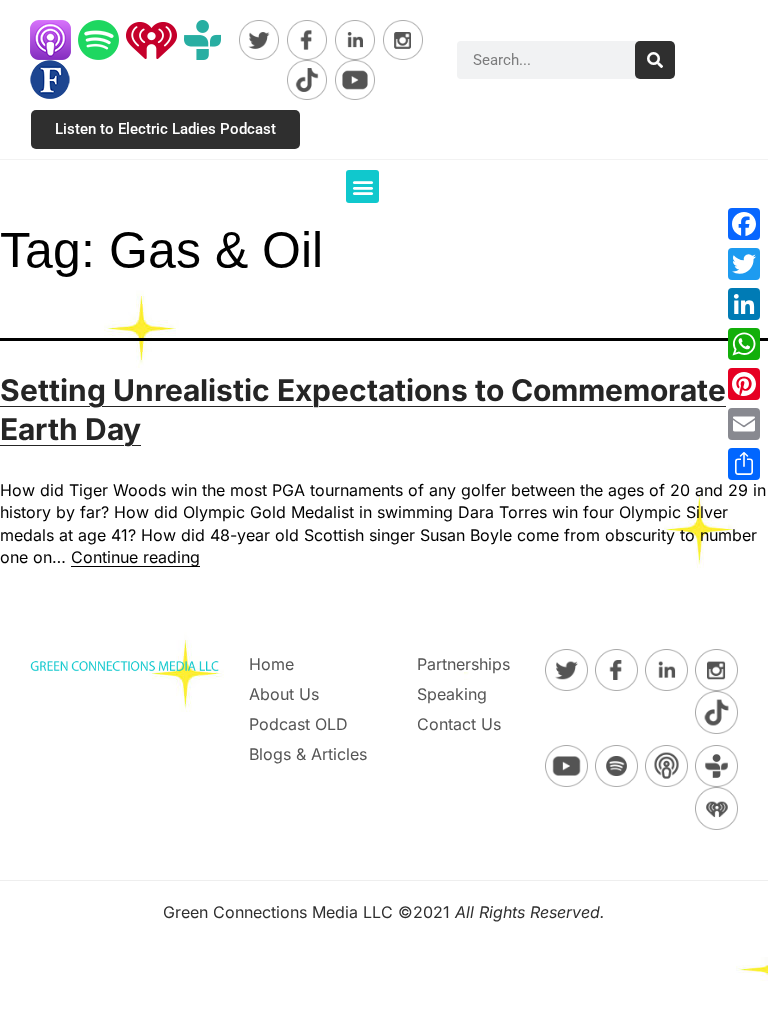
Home (271, 664)
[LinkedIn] (744, 304)
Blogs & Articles (308, 754)
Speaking (452, 694)
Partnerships (463, 664)
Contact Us (459, 724)
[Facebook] (744, 224)
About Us (284, 694)
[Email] (744, 424)
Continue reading (135, 557)
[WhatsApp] (744, 344)
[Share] (744, 464)
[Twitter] (744, 264)
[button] (362, 186)
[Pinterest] (744, 384)
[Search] (655, 60)
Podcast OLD (298, 724)
